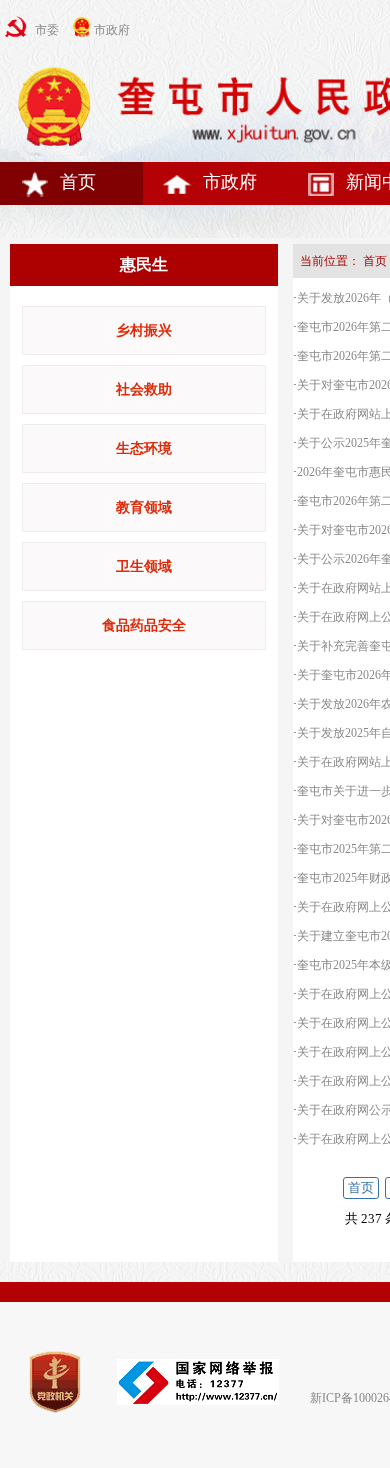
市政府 (230, 182)
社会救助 (144, 389)
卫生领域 (144, 566)
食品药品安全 (144, 625)
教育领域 (144, 507)
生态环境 (144, 448)
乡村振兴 (144, 330)
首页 (78, 182)
